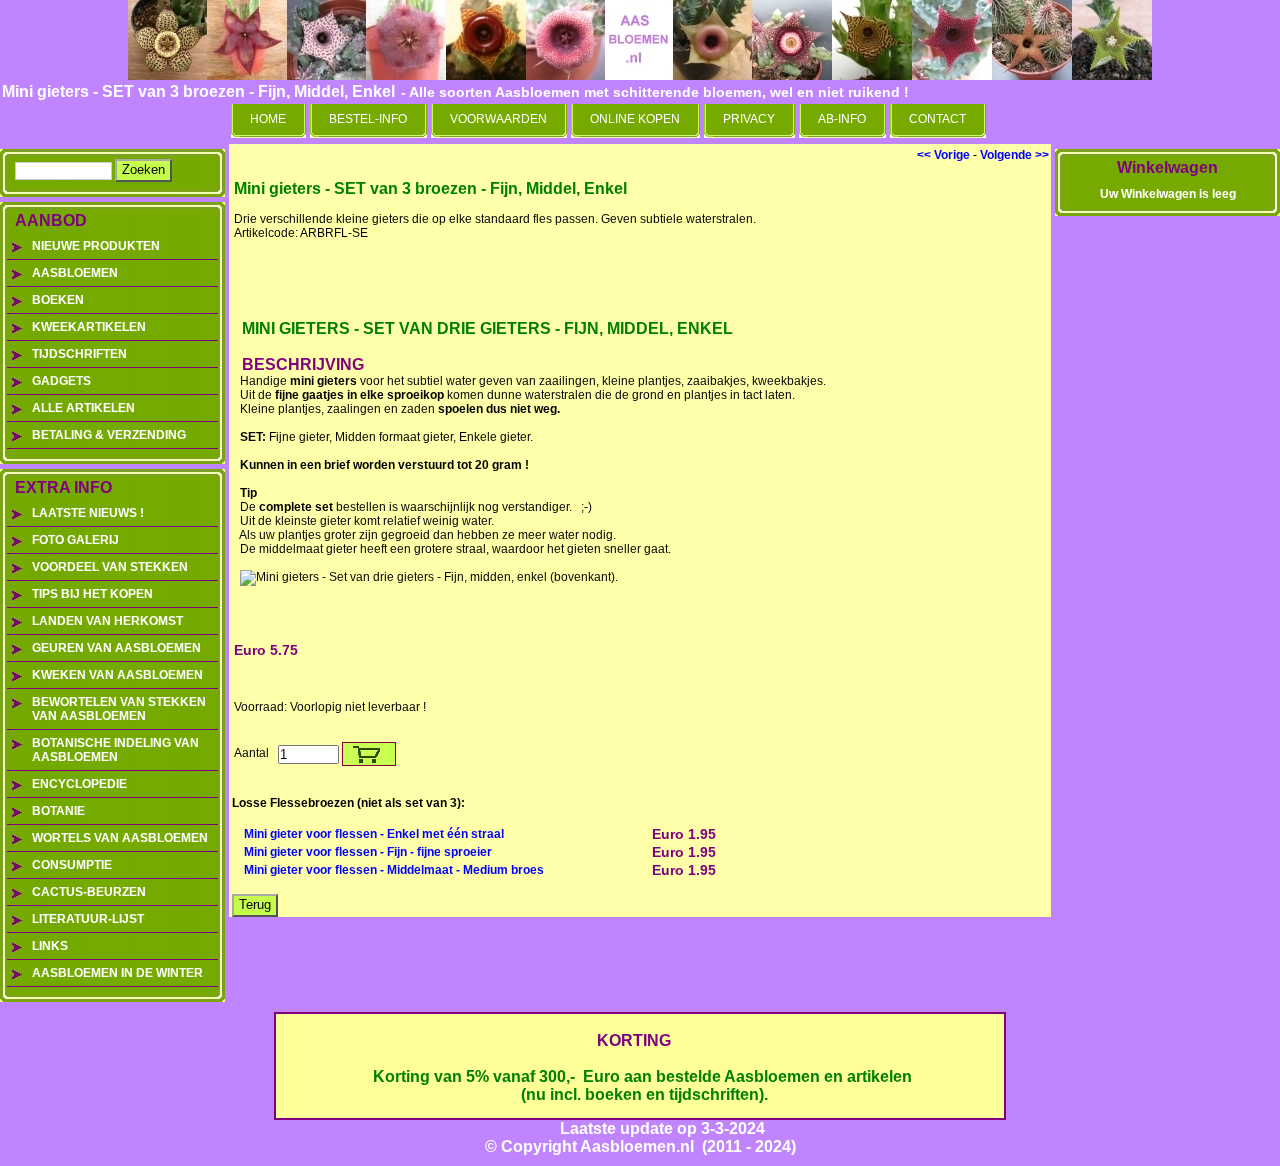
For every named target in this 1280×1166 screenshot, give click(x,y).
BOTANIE (58, 811)
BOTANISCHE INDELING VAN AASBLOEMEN (115, 750)
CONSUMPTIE (72, 865)
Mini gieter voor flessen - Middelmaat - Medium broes (394, 870)
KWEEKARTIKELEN (89, 327)
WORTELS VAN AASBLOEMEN (120, 838)
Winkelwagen (1167, 167)
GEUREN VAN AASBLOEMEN (116, 648)
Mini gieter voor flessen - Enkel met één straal (374, 834)
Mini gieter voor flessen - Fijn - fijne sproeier (368, 852)
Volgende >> (1014, 155)
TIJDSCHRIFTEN (79, 354)
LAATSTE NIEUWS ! (88, 513)
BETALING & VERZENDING (109, 435)
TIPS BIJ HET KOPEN (92, 594)
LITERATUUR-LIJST (88, 919)
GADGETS (61, 381)
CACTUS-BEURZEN (89, 892)
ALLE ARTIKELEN (83, 408)
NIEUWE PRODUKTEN (96, 246)
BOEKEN (58, 300)
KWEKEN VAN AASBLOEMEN (117, 675)
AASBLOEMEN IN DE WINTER (117, 973)
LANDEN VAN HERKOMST (107, 621)
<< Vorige (943, 155)
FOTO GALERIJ (75, 540)
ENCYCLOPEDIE (79, 784)
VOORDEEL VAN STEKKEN (110, 567)
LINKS (50, 946)
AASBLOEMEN (75, 273)
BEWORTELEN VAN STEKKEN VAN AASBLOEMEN (119, 709)
